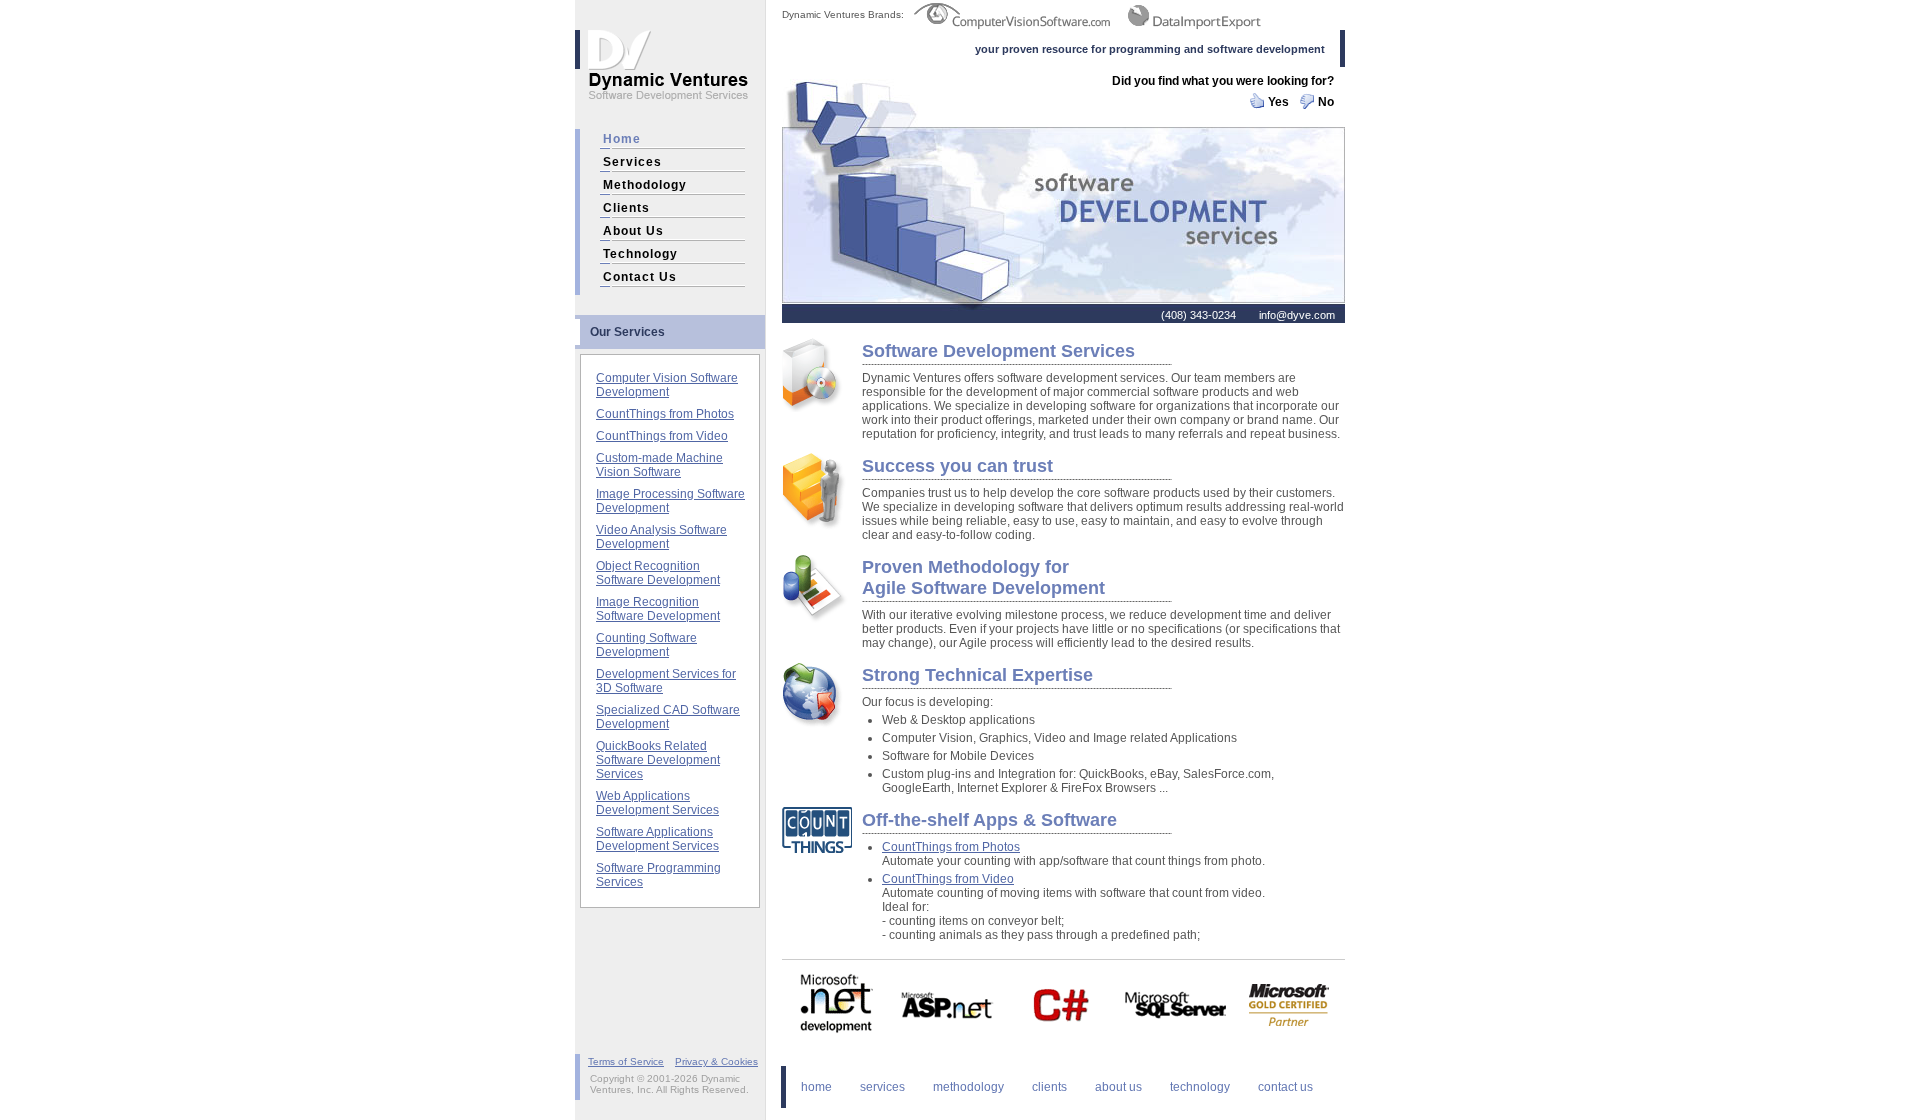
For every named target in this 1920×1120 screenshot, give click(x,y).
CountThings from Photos (665, 414)
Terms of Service (626, 1061)
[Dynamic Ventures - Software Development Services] (670, 122)
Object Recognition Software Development (658, 573)
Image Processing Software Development (670, 501)
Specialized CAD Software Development (668, 717)
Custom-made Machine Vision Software (659, 465)
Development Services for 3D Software (666, 681)
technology (640, 254)
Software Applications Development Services (657, 839)
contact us (640, 277)
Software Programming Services (658, 875)
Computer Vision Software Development (667, 385)
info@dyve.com (1297, 315)
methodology (645, 185)
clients (626, 208)
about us (633, 231)
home (622, 139)
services (632, 162)
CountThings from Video (662, 436)
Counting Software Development (646, 645)
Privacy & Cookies (716, 1061)
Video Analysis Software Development (661, 537)
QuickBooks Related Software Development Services (658, 760)
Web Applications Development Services (657, 803)
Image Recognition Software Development (658, 609)
